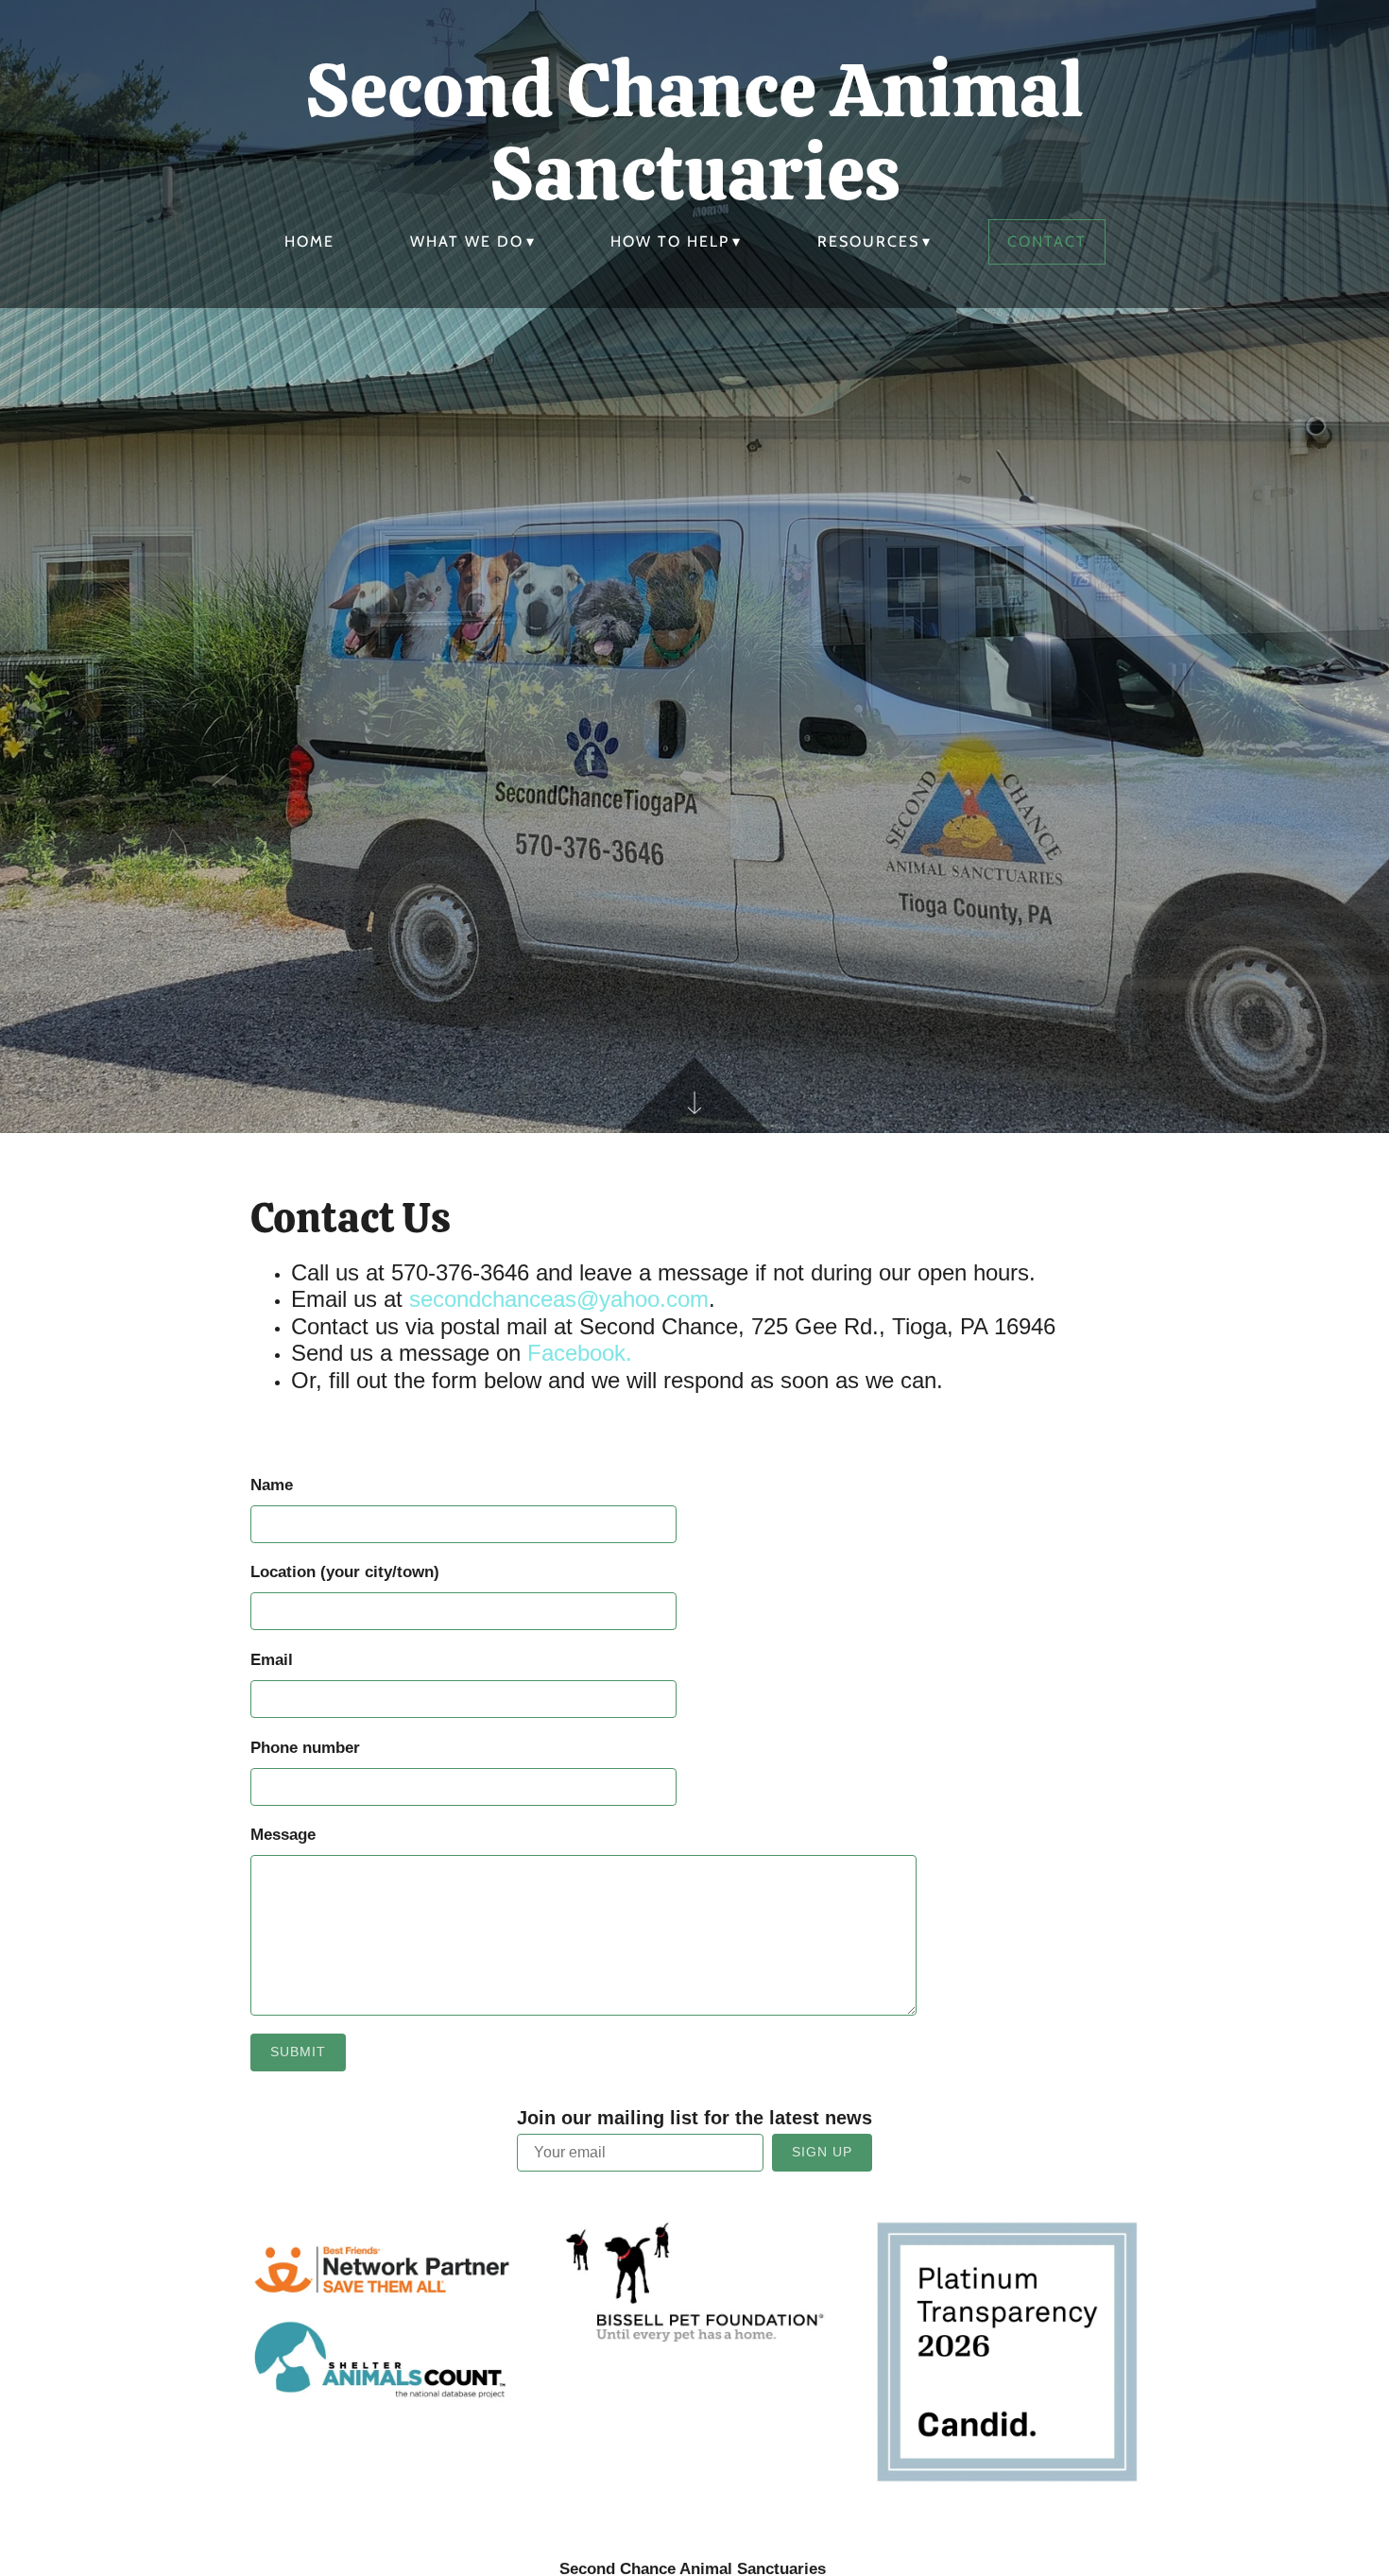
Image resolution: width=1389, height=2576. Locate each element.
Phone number (305, 1748)
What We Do (467, 241)
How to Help (670, 241)
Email (272, 1660)
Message (283, 1835)
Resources (868, 241)
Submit (298, 2052)
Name (272, 1485)
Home (309, 241)
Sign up (822, 2152)
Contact (1047, 241)
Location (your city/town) (345, 1572)
